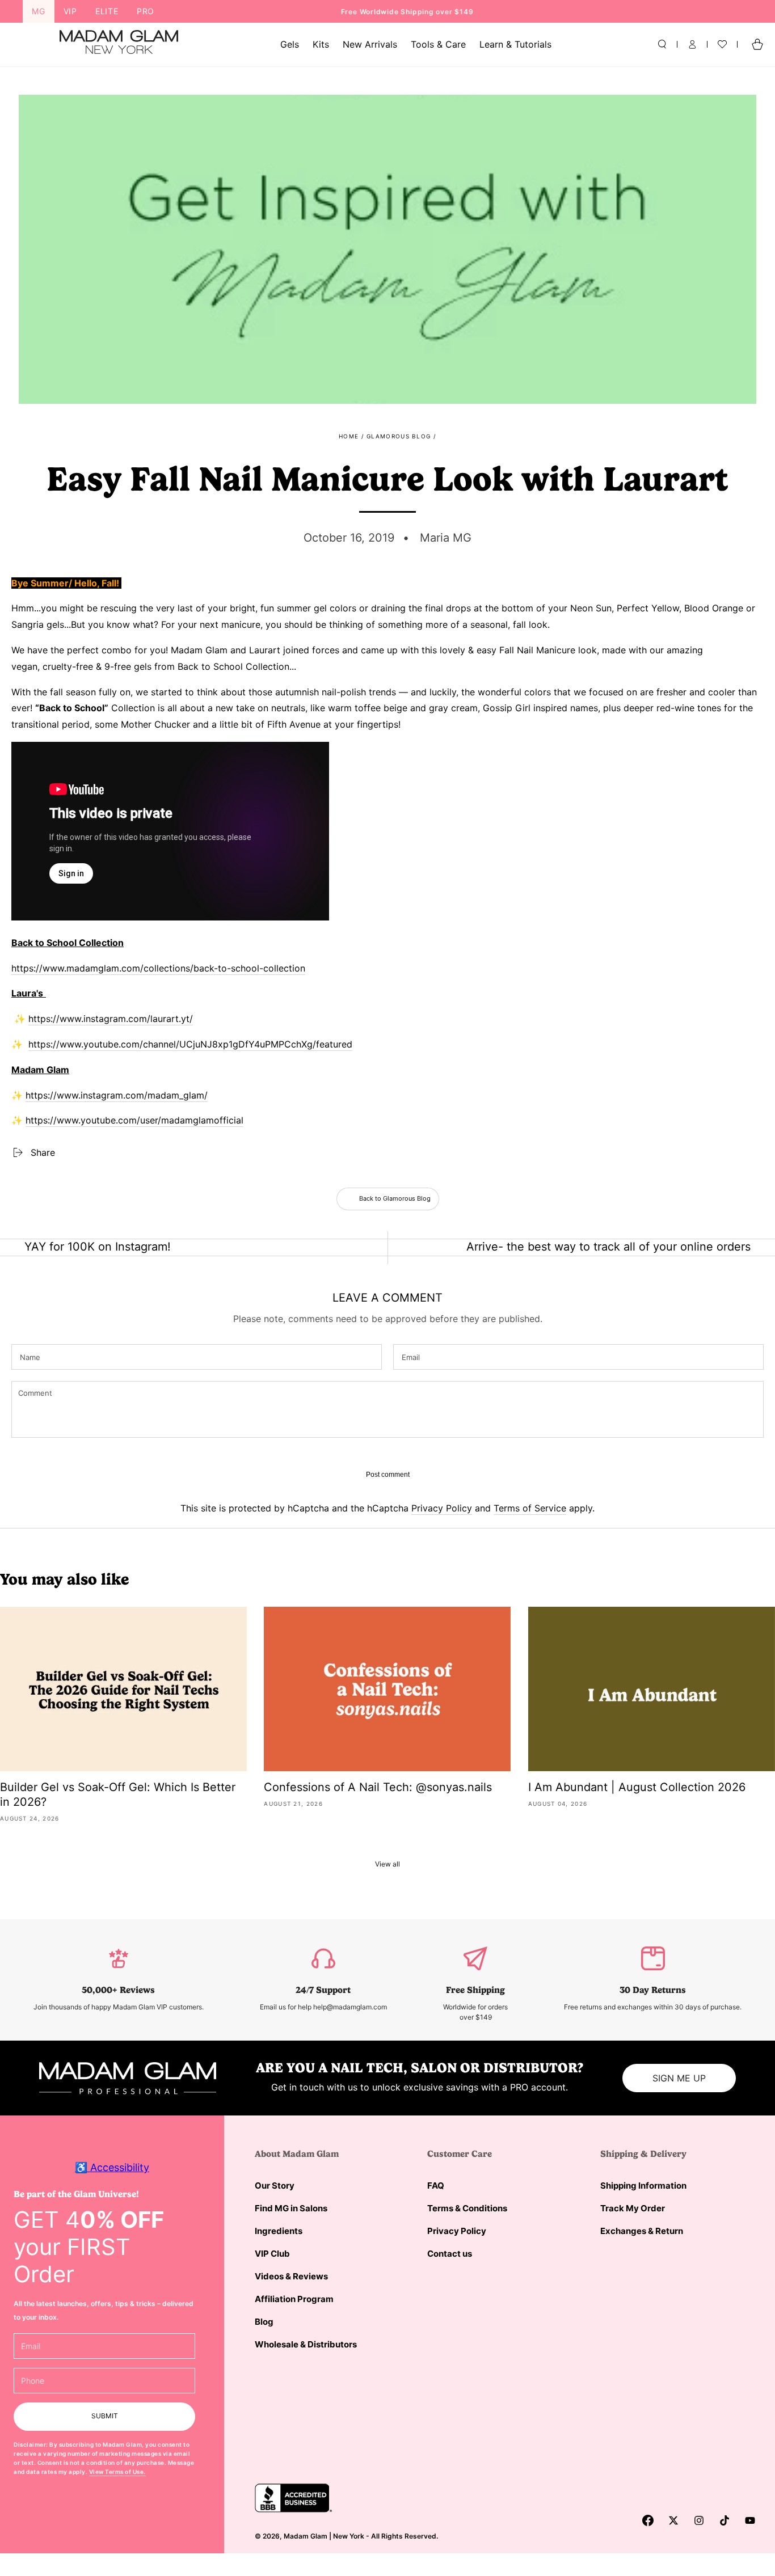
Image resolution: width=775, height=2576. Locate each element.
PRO (146, 11)
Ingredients (279, 2231)
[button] (662, 44)
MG (39, 11)
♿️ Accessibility (112, 2167)
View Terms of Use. (117, 2472)
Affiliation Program (294, 2299)
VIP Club (272, 2254)
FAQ (436, 2186)
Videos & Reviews (291, 2276)
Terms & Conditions (467, 2208)
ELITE (107, 11)
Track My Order (633, 2208)
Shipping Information (643, 2186)
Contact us (450, 2254)
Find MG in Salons (291, 2208)
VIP (70, 11)
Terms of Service (530, 1508)
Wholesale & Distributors (306, 2344)
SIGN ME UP (679, 2078)
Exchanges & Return (642, 2231)
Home (349, 436)
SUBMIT (105, 2416)
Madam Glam (306, 2536)
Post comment (388, 1475)
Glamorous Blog (399, 436)
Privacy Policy (442, 1508)
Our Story (275, 2186)
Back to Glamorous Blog (395, 1198)
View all (387, 1864)
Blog (264, 2322)
